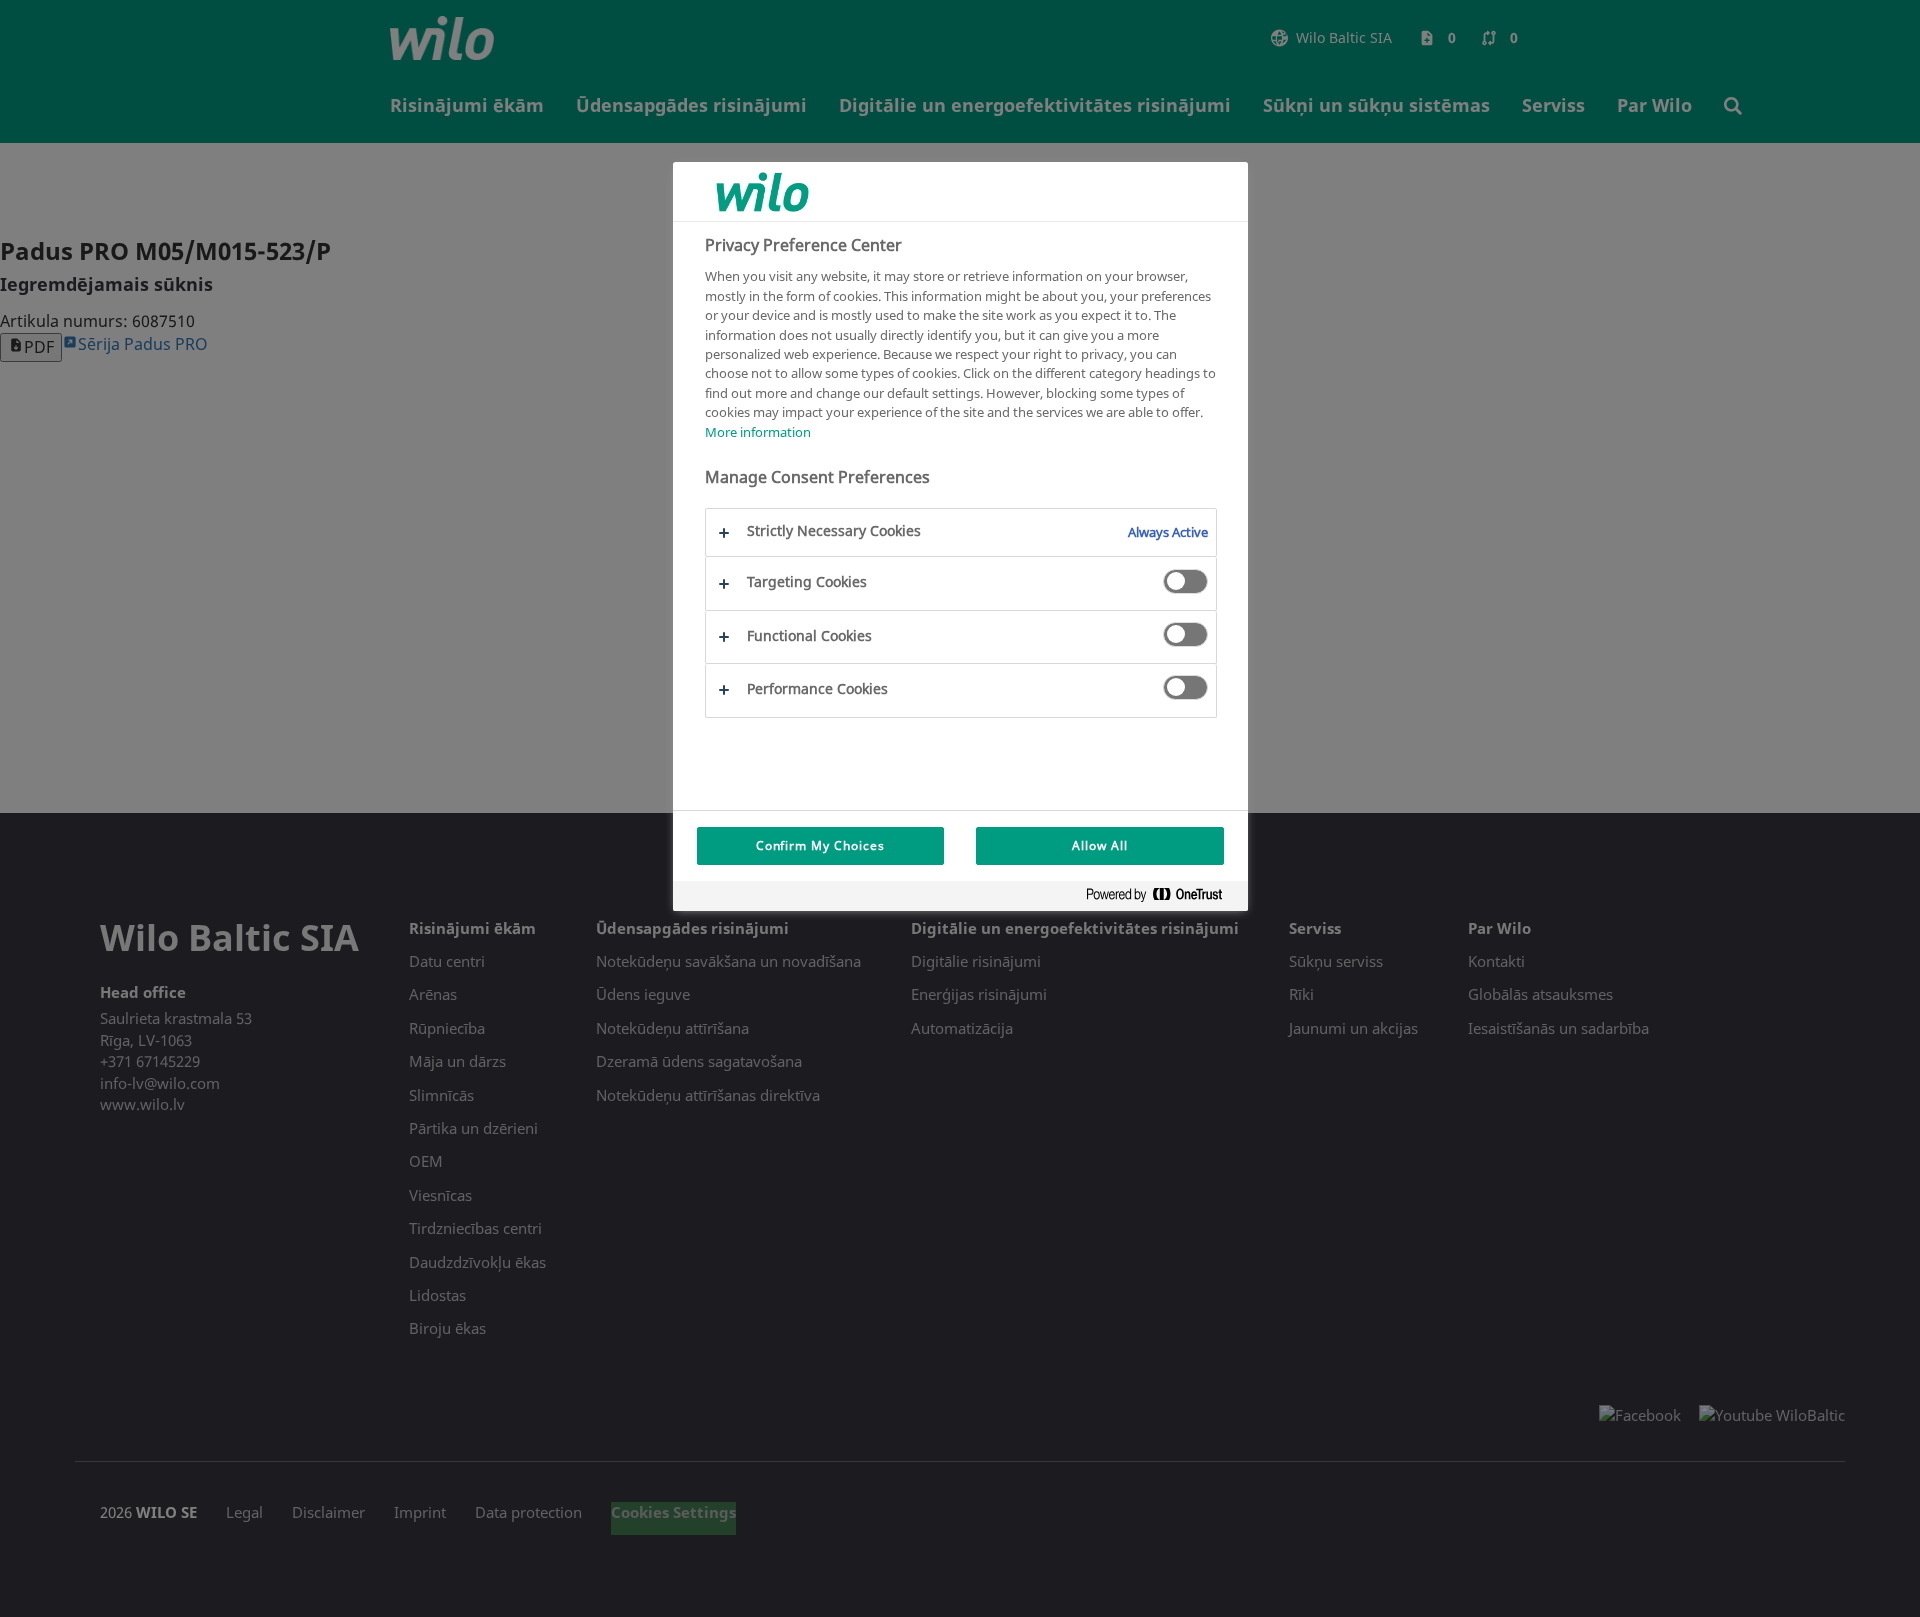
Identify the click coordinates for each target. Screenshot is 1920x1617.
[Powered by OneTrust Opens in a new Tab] (1162, 898)
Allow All (1100, 845)
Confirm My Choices (820, 845)
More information (758, 431)
